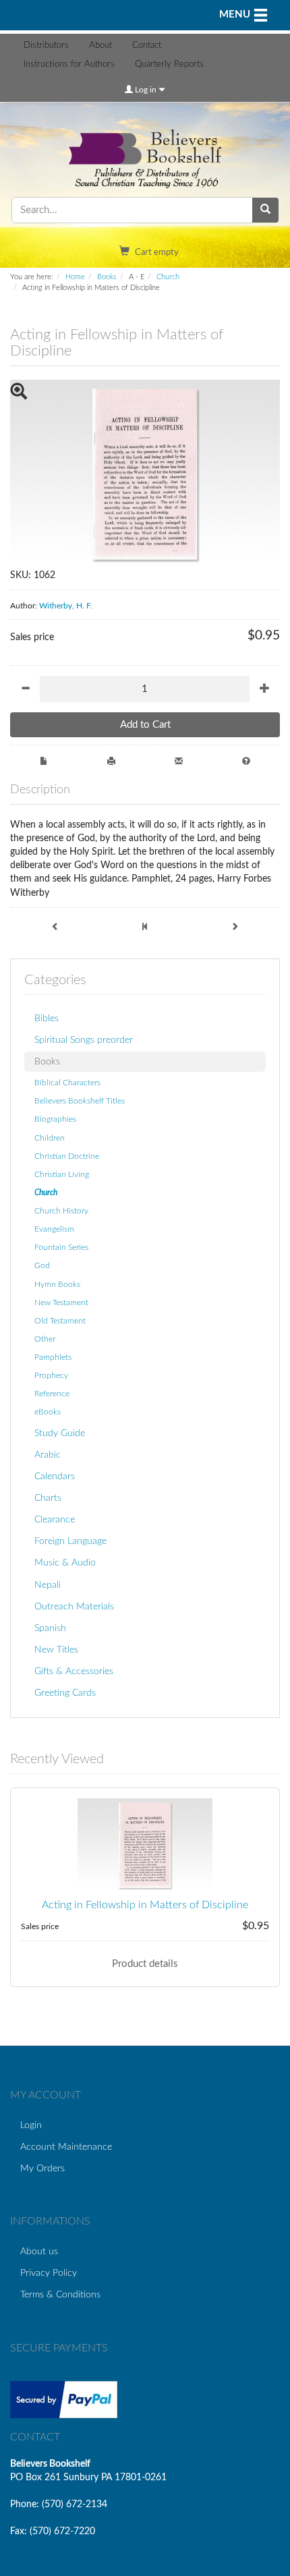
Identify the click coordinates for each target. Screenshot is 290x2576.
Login (31, 2125)
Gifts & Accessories (74, 1671)
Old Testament (60, 1321)
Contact (147, 46)
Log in (146, 90)
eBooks (48, 1412)
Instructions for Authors (69, 64)
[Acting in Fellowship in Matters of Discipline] (145, 1845)
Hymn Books (57, 1284)
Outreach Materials (74, 1606)
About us (39, 2251)
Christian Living (62, 1174)
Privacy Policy (49, 2273)
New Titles (56, 1650)
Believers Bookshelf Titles (80, 1101)
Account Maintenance (66, 2147)
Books (107, 277)
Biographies (55, 1119)
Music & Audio (65, 1563)
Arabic (48, 1455)
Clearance (55, 1519)
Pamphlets (53, 1357)
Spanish (50, 1628)
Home (75, 277)
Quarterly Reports (169, 64)
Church (168, 277)
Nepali (48, 1585)
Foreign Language (70, 1541)
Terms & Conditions (60, 2294)
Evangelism (54, 1229)
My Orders (42, 2168)
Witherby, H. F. (66, 606)
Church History (61, 1211)
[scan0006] (145, 474)
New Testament (61, 1303)
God (42, 1265)
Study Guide (60, 1433)
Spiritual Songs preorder (84, 1040)
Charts (48, 1498)
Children (50, 1138)
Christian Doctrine (67, 1156)
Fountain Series (61, 1247)
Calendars (55, 1476)
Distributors (46, 46)
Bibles (47, 1018)
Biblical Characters (67, 1083)
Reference (52, 1394)
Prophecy (51, 1375)
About (100, 46)
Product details (145, 1964)
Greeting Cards (65, 1693)
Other (45, 1339)
